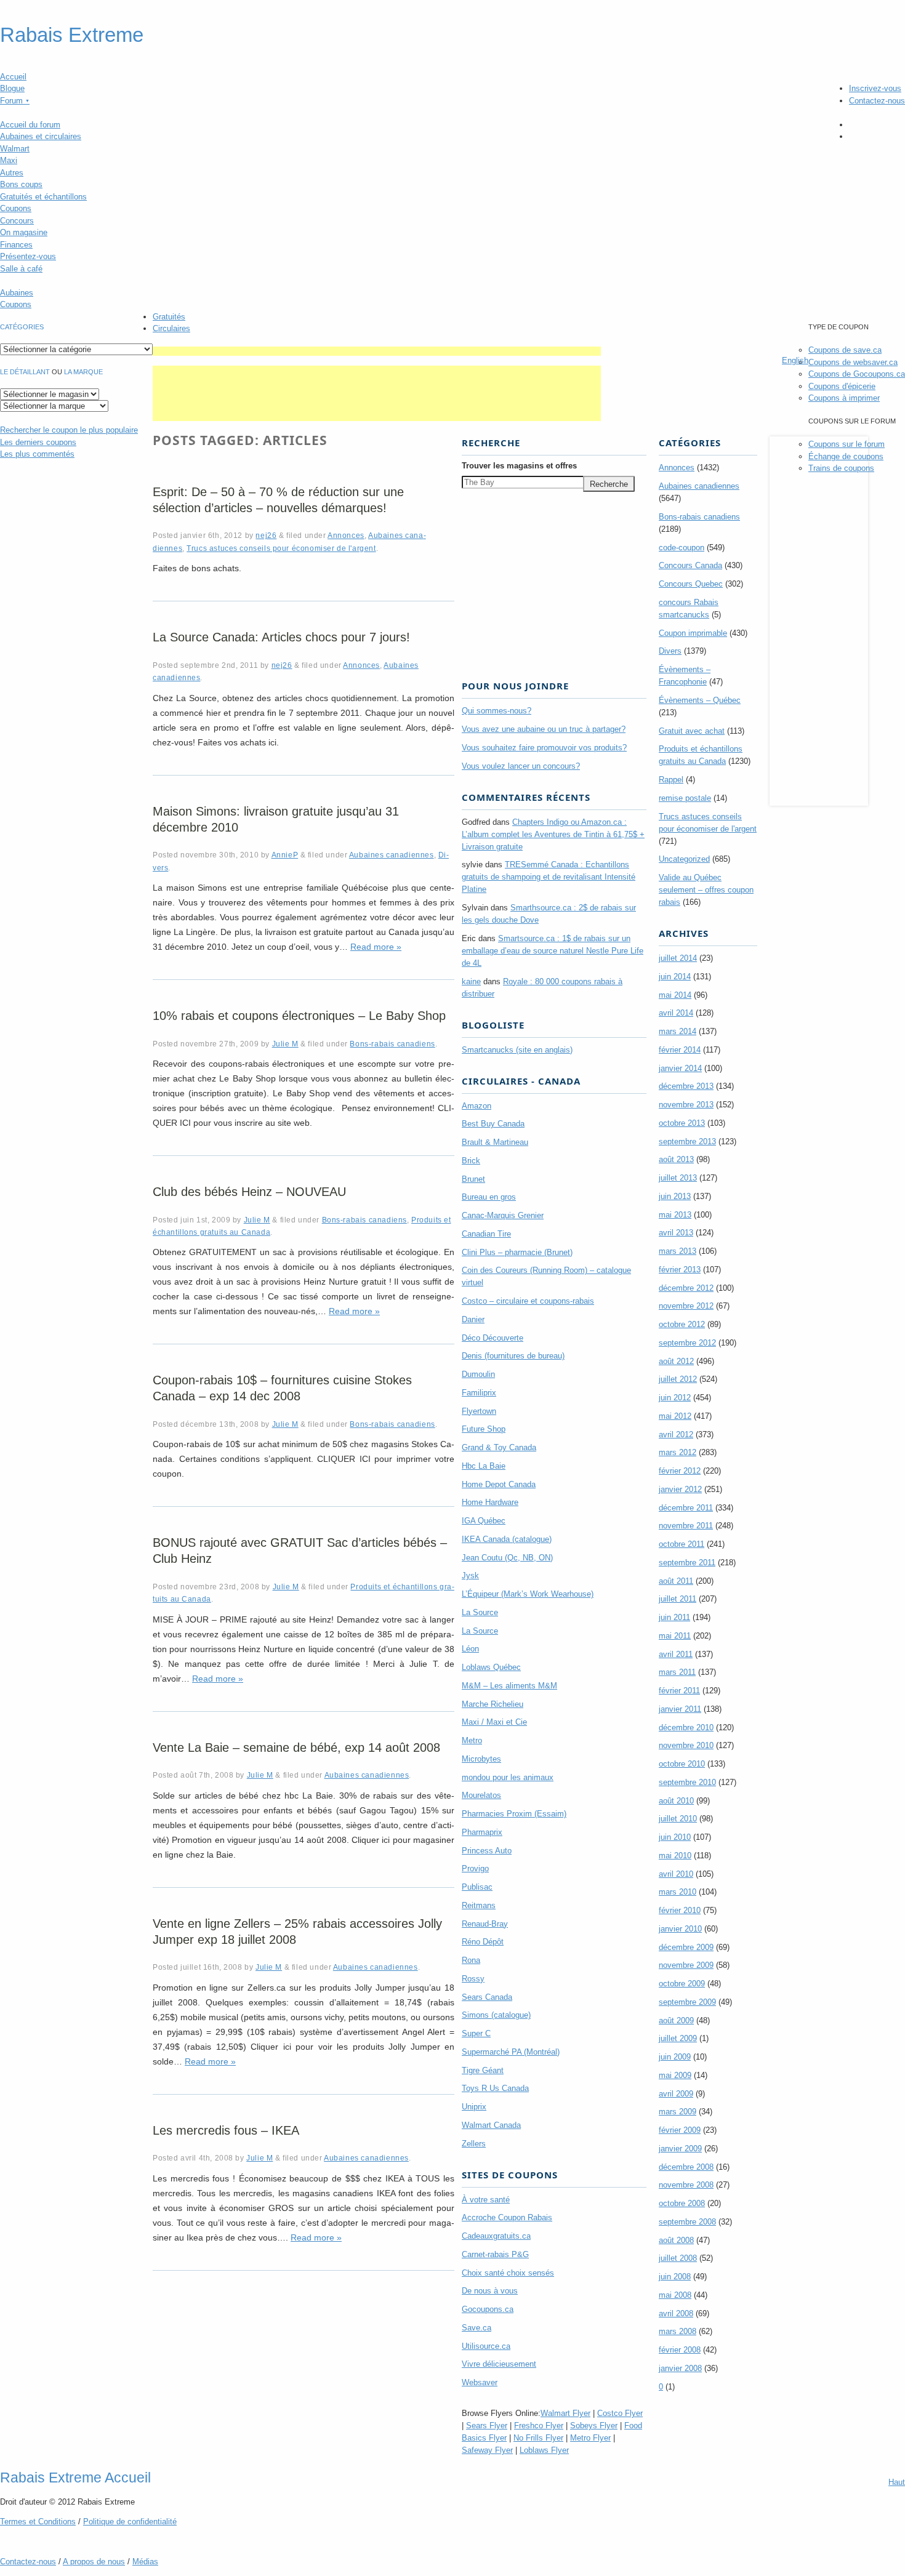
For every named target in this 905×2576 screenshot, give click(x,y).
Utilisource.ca (486, 2346)
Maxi (9, 160)
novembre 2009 (686, 1965)
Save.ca (477, 2328)
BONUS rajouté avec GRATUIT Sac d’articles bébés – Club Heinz (300, 1551)
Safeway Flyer (487, 2450)
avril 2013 (676, 1233)
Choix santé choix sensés (508, 2273)
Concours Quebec (691, 584)
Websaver (480, 2382)
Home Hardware (490, 1502)
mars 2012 (678, 1452)
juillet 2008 (678, 2258)
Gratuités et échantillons (43, 197)
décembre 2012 (686, 1288)
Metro (472, 1740)
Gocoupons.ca (488, 2309)
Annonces (346, 535)
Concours (17, 221)
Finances (16, 245)
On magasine (24, 232)
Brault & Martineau (495, 1142)
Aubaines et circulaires (41, 136)
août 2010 (676, 1801)
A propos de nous (94, 2562)
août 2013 (676, 1159)
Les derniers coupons (38, 442)
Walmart (15, 149)
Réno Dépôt (483, 1942)
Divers (670, 651)
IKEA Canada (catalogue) (507, 1539)
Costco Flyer (620, 2413)
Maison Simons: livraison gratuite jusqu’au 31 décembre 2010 (276, 819)
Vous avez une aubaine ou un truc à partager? (544, 729)
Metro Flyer (590, 2438)
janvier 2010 (680, 1929)
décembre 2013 (686, 1086)
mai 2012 (675, 1416)
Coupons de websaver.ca (853, 362)
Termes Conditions (38, 2522)
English (795, 360)
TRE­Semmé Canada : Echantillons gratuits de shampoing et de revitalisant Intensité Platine (549, 877)
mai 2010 (675, 1856)
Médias (145, 2562)
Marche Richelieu (493, 1704)
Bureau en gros (489, 1197)
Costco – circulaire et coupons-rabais (528, 1301)
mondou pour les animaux (508, 1777)
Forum (15, 101)
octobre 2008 (682, 2203)
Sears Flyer (487, 2426)
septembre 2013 (687, 1142)
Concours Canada (690, 565)
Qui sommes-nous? (497, 711)
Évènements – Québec (700, 700)
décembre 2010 (686, 1727)
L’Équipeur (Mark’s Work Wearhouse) (528, 1594)
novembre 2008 (686, 2185)
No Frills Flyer (538, 2438)
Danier (473, 1319)
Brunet (473, 1179)
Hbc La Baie (484, 1466)
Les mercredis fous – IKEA (226, 2130)
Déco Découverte (493, 1338)
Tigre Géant (483, 2070)
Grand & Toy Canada (499, 1447)
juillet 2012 (678, 1379)
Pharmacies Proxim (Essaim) (514, 1814)
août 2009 (676, 2020)
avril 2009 (676, 2094)
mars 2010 (678, 1892)
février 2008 (680, 2350)
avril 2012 (676, 1434)
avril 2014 (676, 1013)
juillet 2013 (678, 1178)
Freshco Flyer (539, 2426)
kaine (471, 981)
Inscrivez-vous (875, 88)
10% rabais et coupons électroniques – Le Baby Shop (299, 1016)
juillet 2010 (678, 1819)
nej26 (266, 535)
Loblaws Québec (491, 1667)
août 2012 (676, 1361)
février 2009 (680, 2130)
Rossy (473, 1979)
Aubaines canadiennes (392, 855)
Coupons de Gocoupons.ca (857, 374)
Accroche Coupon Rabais (507, 2217)
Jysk (470, 1575)
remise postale (685, 798)
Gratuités (169, 317)
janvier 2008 (680, 2368)
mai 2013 (675, 1215)
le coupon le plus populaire (69, 430)
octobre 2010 (682, 1764)
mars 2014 (678, 1031)
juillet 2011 (678, 1599)
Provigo (475, 1868)
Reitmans (479, 1905)
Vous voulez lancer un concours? (521, 766)
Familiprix (479, 1393)
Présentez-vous (28, 256)
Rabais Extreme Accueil (75, 2478)
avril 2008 (676, 2313)
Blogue (12, 88)
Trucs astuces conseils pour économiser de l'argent (281, 548)
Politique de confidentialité (130, 2522)
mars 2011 (677, 1672)
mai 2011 (675, 1636)
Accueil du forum (30, 125)
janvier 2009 (680, 2149)
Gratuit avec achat (692, 731)
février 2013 (680, 1270)
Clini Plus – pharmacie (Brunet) (517, 1252)
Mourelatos (481, 1795)
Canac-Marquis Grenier (503, 1215)
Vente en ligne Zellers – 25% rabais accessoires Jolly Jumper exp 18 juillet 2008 (297, 1932)
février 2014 (680, 1050)
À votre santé (486, 2200)
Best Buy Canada (493, 1124)
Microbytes (481, 1759)
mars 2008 (678, 2331)
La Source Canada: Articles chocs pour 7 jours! (281, 637)
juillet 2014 (678, 958)
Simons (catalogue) (496, 2015)
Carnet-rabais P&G (495, 2254)
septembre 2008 (687, 2222)
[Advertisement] (377, 351)
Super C (476, 2033)
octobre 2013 (682, 1123)
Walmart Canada (491, 2125)
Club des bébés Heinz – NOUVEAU (249, 1192)
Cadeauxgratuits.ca (496, 2236)
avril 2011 (676, 1654)
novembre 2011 (686, 1526)
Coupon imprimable (693, 633)
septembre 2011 (687, 1563)
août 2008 (676, 2240)
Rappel (671, 780)
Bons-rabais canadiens (392, 1044)
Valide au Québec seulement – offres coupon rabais (706, 890)
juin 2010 (675, 1837)
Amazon (477, 1106)
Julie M (285, 1044)
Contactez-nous (877, 101)
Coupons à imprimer (844, 398)
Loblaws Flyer (544, 2450)
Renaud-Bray (485, 1924)
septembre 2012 (687, 1343)
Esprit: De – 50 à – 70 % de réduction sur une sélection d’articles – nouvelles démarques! (278, 500)
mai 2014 (675, 995)
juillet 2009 (678, 2038)
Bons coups (21, 184)
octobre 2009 (682, 1984)
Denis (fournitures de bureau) (513, 1356)
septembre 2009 (687, 2002)
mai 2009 (675, 2075)
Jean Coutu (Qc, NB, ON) (507, 1558)
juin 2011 (674, 1617)
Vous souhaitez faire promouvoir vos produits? (544, 748)
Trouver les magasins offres (519, 466)
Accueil (13, 77)
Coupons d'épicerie (842, 386)
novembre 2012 (686, 1306)
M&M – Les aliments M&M (509, 1686)
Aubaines (17, 293)
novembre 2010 (686, 1745)
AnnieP (285, 855)
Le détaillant (25, 372)
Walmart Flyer (565, 2413)
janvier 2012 (680, 1489)
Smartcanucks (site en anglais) (517, 1050)
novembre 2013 (686, 1105)
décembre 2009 (686, 1947)
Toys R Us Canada (495, 2088)
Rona (471, 1960)
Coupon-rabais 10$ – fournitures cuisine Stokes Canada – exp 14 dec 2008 (282, 1388)
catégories (22, 327)
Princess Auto (487, 1851)
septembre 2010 (687, 1782)
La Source (480, 1612)
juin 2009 (675, 2057)
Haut (897, 2482)
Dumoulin (478, 1374)
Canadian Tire (486, 1234)
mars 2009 (678, 2112)
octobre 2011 (682, 1544)
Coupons (16, 208)
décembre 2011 (686, 1508)
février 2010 (680, 1910)
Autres (12, 173)
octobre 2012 (682, 1324)
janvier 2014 (680, 1068)
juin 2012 (675, 1398)
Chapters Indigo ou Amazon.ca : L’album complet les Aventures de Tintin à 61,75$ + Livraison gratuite (553, 834)
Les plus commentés (37, 454)
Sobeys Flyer (594, 2426)
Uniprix (474, 2107)
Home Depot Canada (499, 1484)
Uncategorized (684, 859)
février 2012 (680, 1471)
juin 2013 (675, 1196)
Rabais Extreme (72, 35)
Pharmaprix (482, 1832)
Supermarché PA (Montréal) (511, 2052)
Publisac (477, 1887)
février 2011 (679, 1691)
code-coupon (682, 548)
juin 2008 (675, 2277)
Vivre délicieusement (499, 2364)
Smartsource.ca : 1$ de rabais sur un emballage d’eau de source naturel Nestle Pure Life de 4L (553, 951)
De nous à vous (490, 2291)
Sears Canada (487, 1997)
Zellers (474, 2144)
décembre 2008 (686, 2167)
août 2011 (676, 1581)
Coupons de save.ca (845, 350)
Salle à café (21, 269)
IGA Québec (484, 1521)
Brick (471, 1161)
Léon (470, 1649)
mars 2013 (678, 1251)
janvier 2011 (680, 1709)
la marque (83, 372)
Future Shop (484, 1429)
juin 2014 (675, 977)
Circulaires (171, 328)
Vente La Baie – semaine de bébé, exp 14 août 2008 (296, 1747)
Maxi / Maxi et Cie (494, 1722)
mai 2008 (675, 2295)
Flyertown (479, 1411)
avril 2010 (676, 1874)
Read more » (376, 947)
